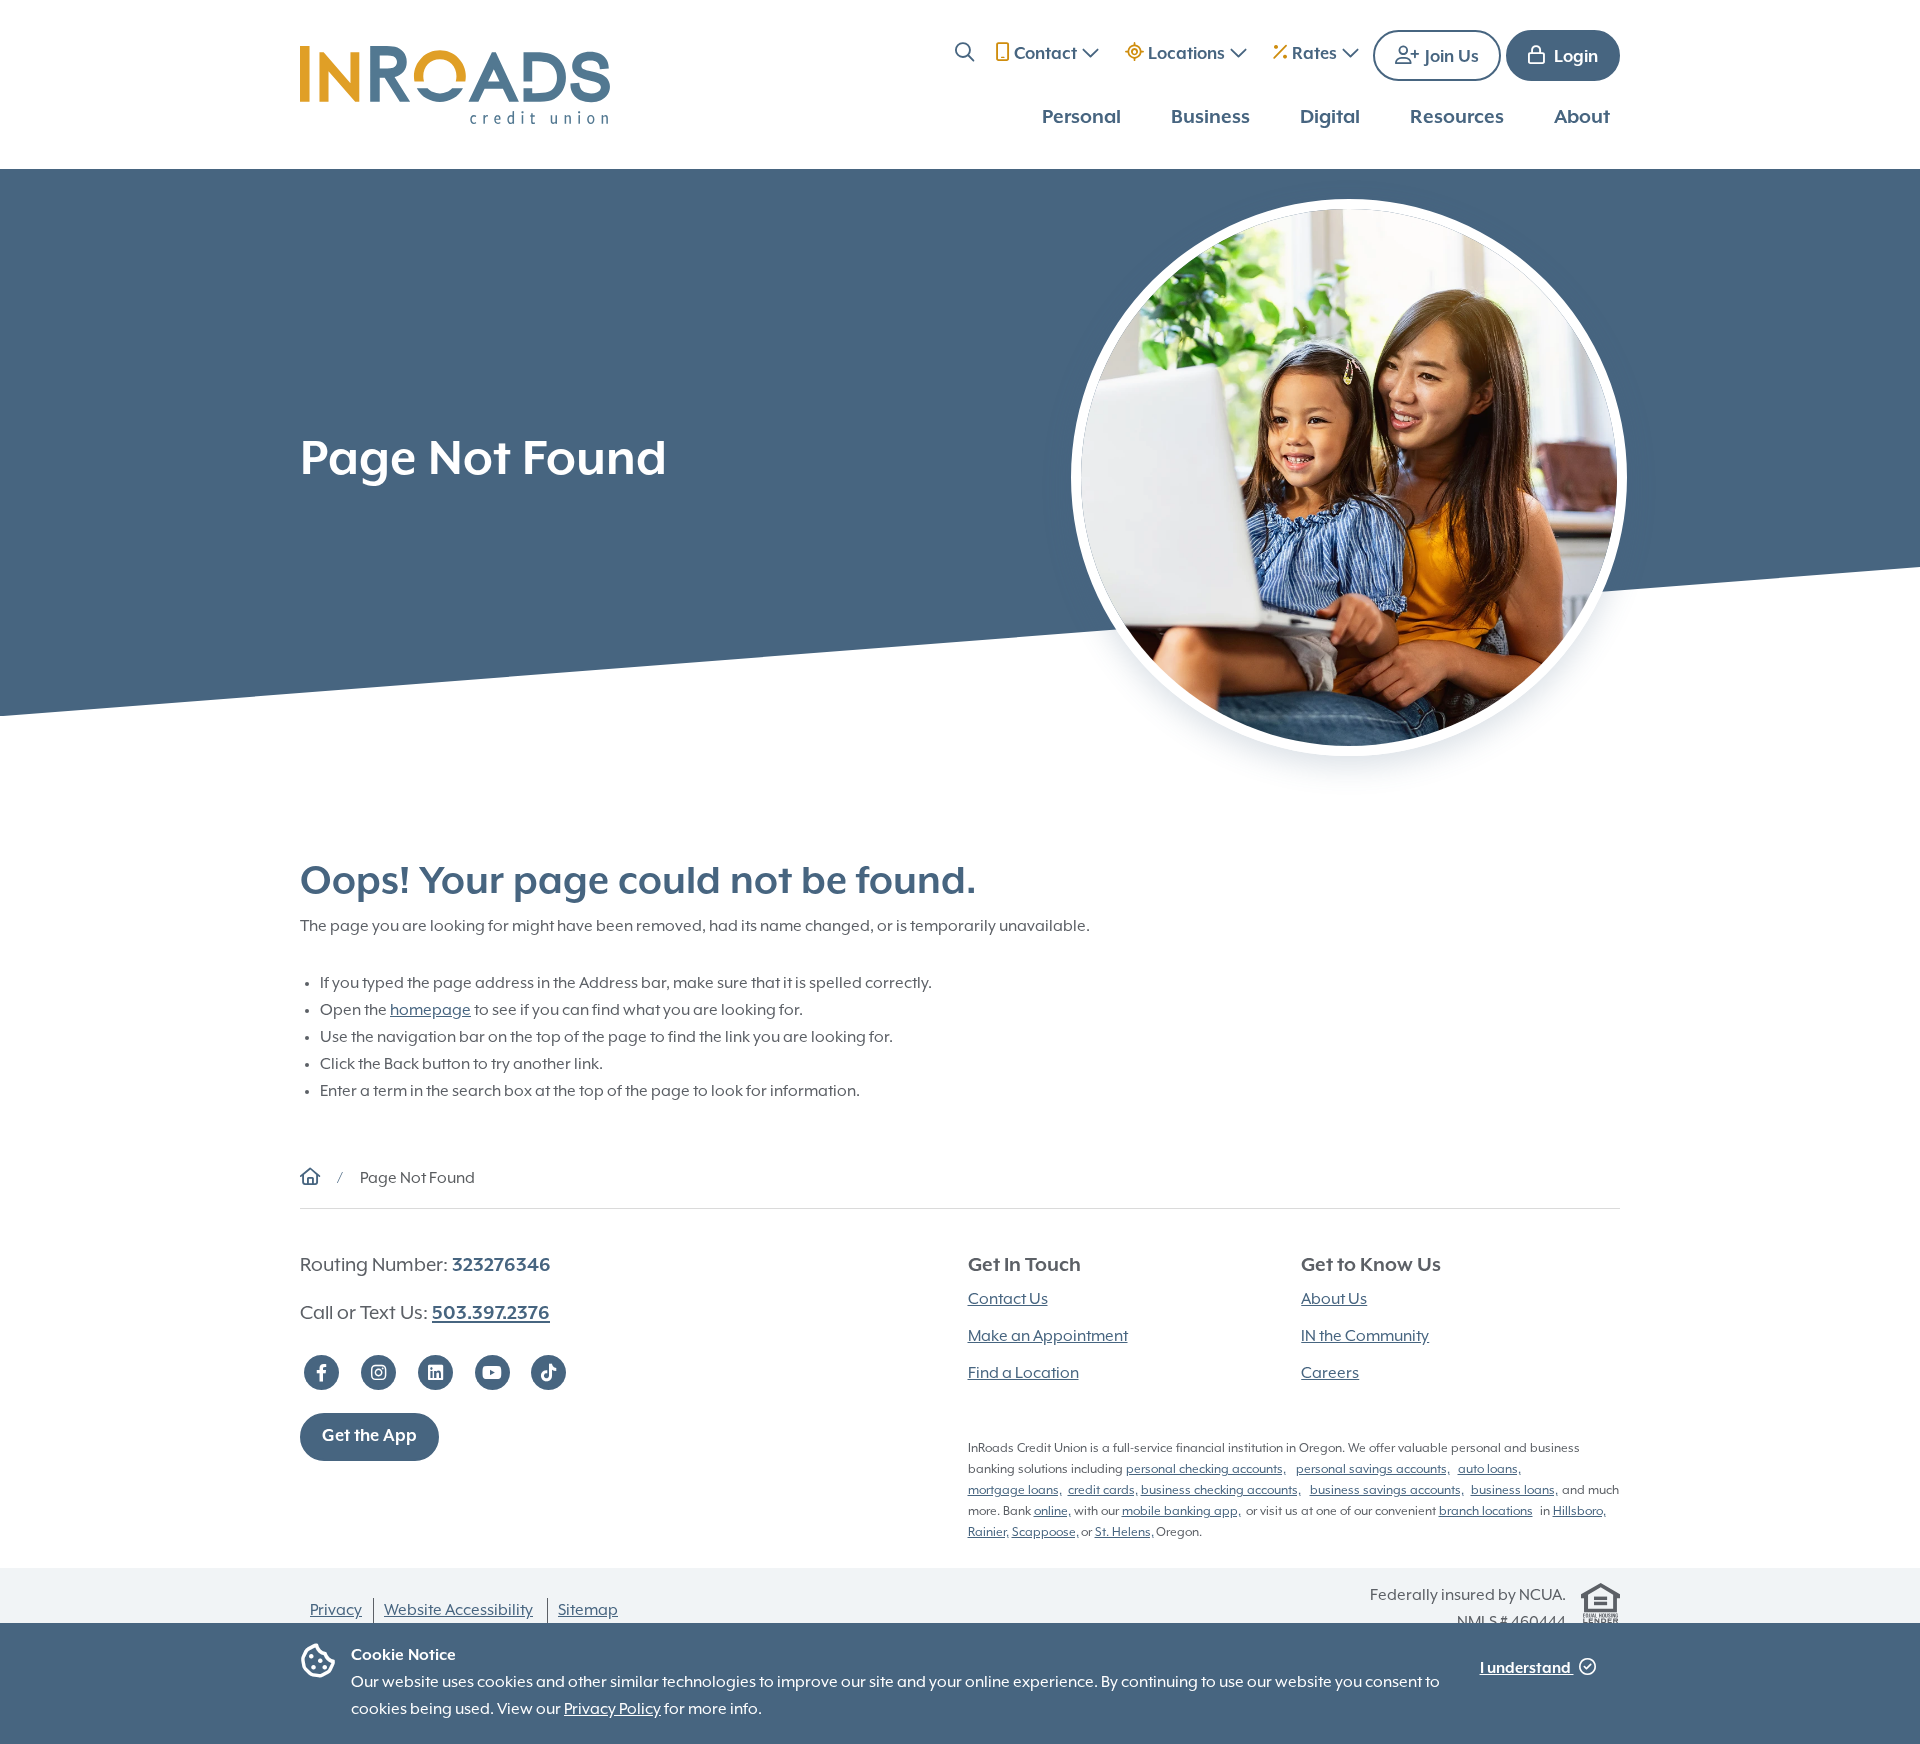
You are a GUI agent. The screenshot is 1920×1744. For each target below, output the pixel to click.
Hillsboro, (1579, 1511)
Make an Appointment (1048, 1337)
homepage (430, 1011)
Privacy (336, 1611)
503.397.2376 (491, 1313)
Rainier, (988, 1532)
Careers (1330, 1374)
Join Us (1450, 57)
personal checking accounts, (1206, 1469)
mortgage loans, (1015, 1490)
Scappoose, (1045, 1532)
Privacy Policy (612, 1710)
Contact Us (1008, 1300)
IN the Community (1365, 1337)
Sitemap (588, 1611)
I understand (1527, 1668)
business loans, (1514, 1490)
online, (1052, 1511)
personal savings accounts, (1373, 1469)
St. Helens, (1124, 1532)
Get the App (369, 1436)
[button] (964, 55)
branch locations (1486, 1511)
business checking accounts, (1221, 1490)
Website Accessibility (458, 1611)
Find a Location (1023, 1374)
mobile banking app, (1181, 1511)
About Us (1334, 1300)
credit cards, (1103, 1490)
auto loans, (1489, 1469)
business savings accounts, (1387, 1490)
